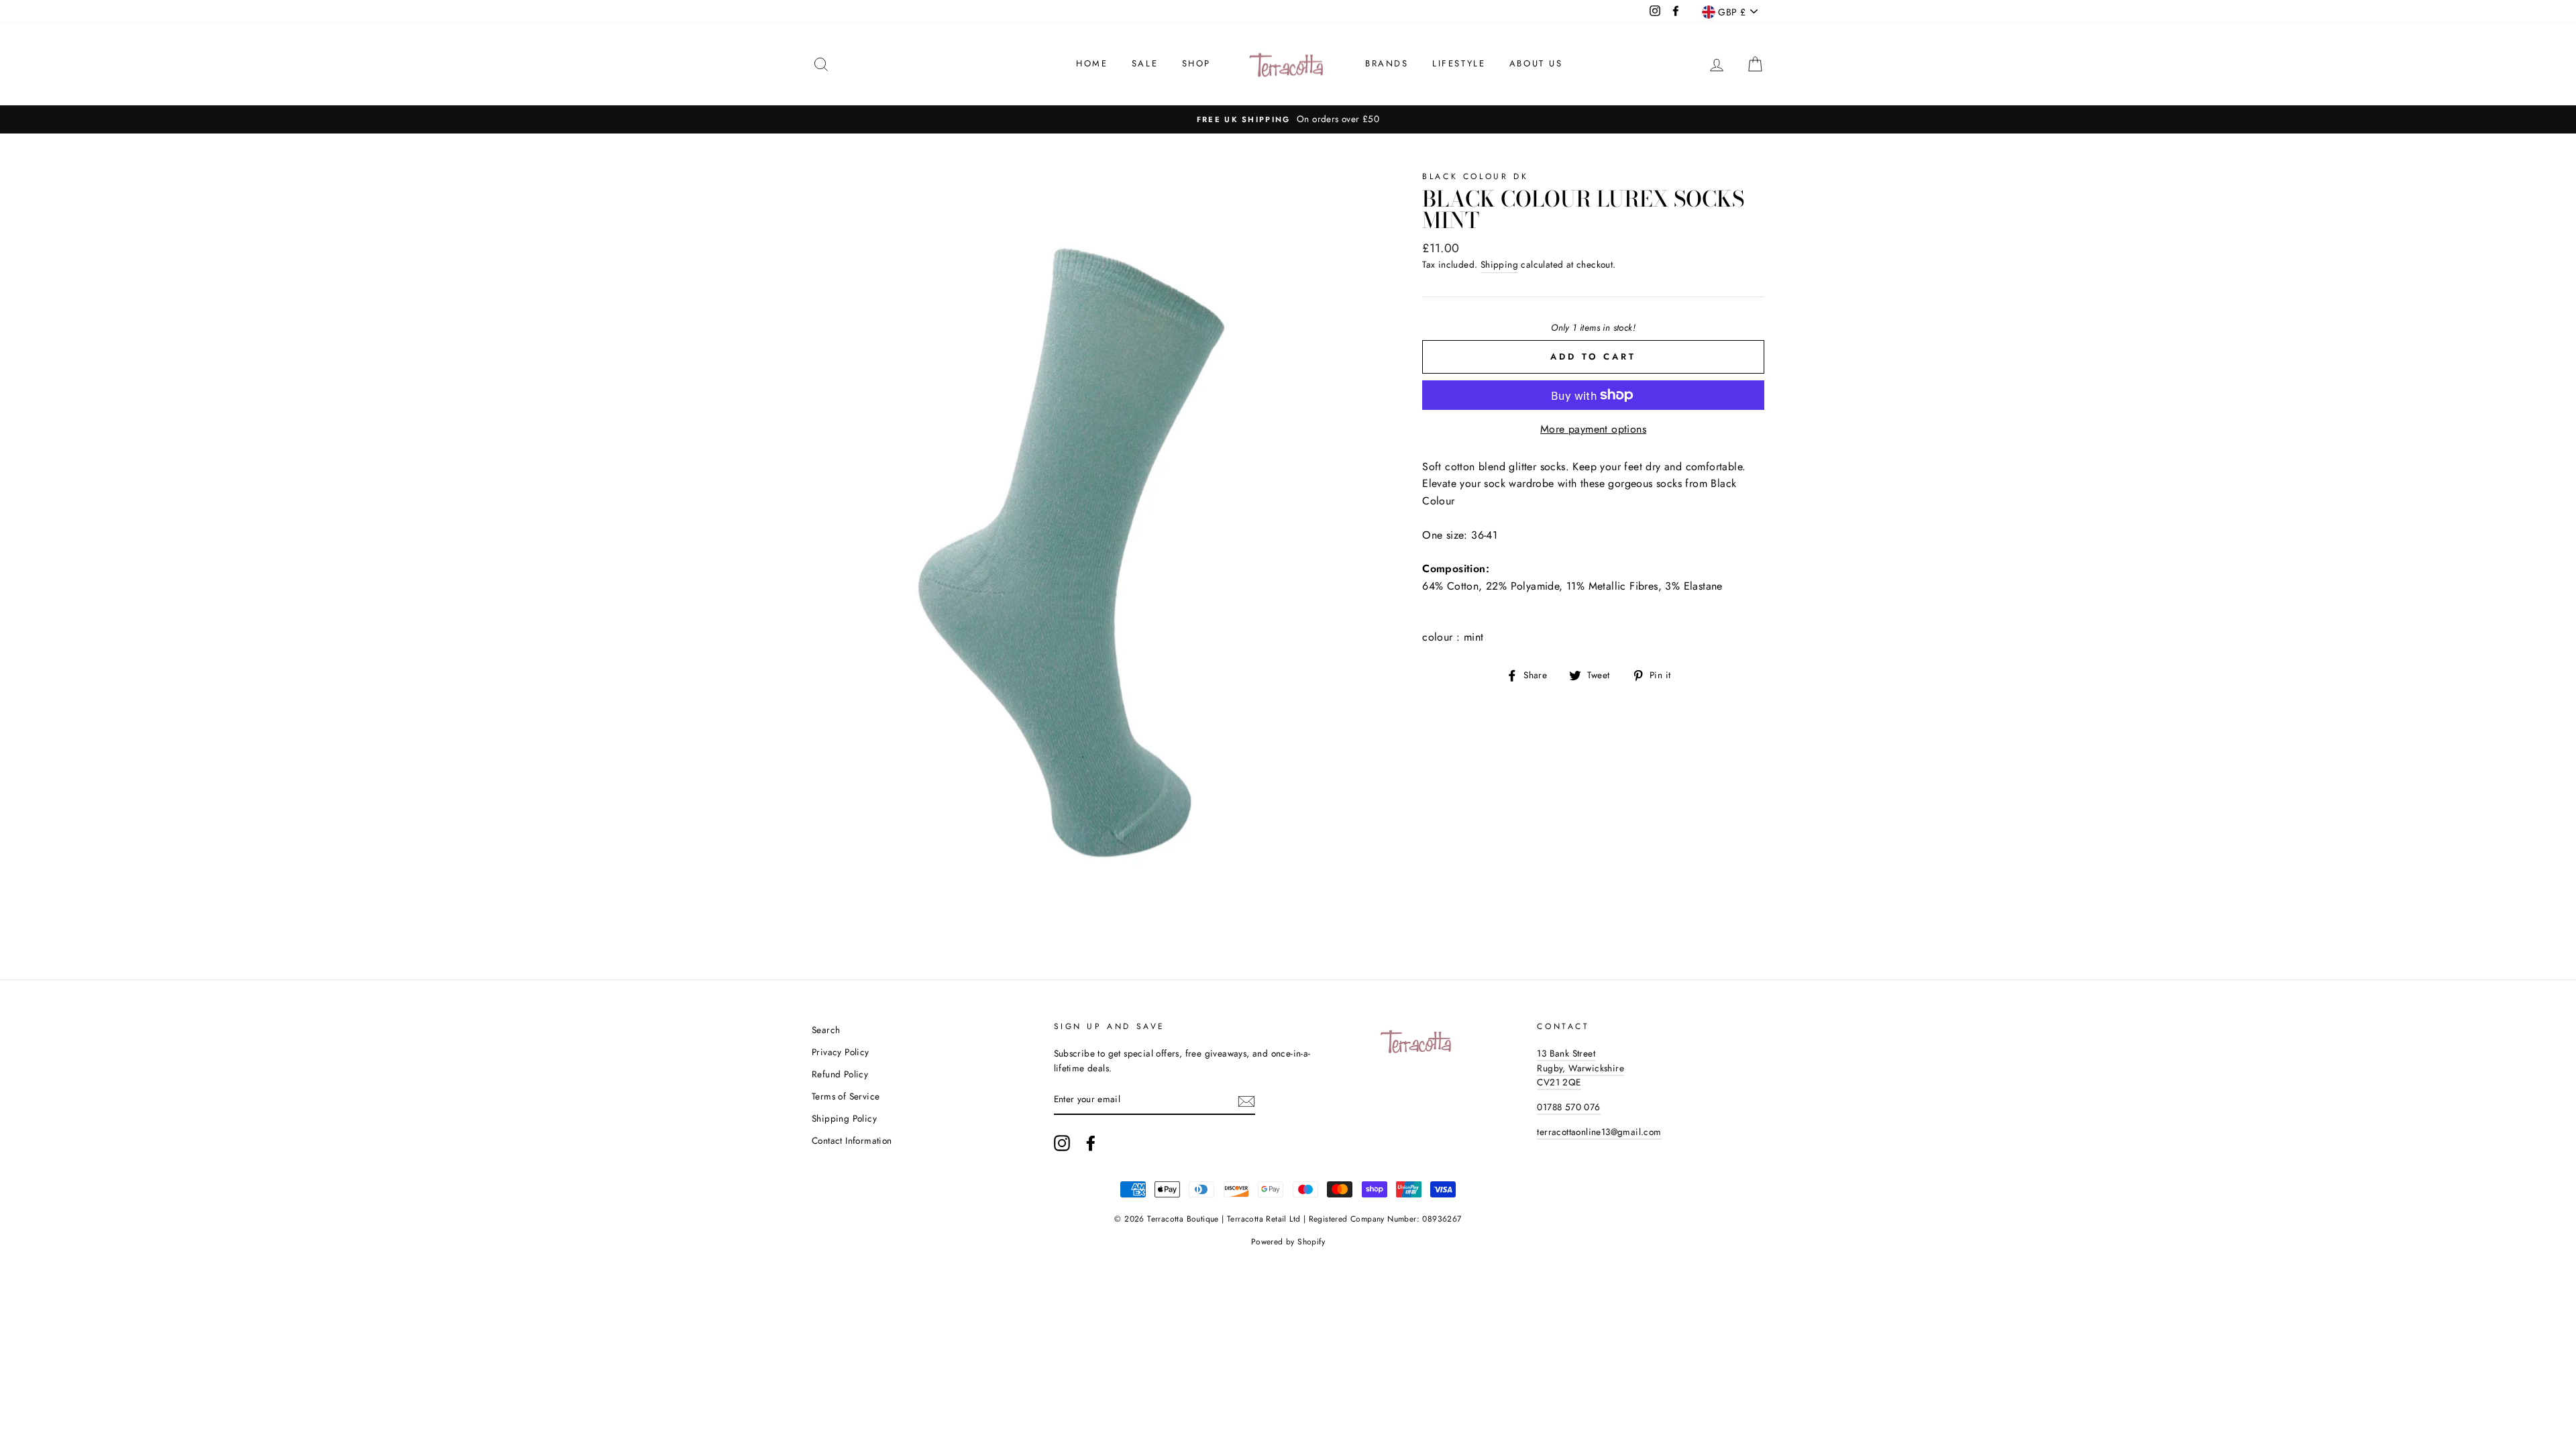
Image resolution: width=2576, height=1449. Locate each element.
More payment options (1593, 429)
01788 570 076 (1568, 1107)
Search (826, 1030)
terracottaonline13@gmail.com (1599, 1132)
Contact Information (852, 1140)
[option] (1288, 119)
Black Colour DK (1475, 176)
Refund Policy (840, 1074)
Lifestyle (1459, 63)
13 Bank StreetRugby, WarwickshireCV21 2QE (1580, 1068)
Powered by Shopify (1288, 1242)
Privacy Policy (841, 1052)
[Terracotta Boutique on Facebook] (1091, 1143)
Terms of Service (846, 1096)
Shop (1196, 63)
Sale (1145, 63)
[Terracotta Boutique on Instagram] (1062, 1143)
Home (1092, 63)
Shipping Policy (844, 1118)
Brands (1387, 63)
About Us (1536, 63)
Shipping (1499, 264)
